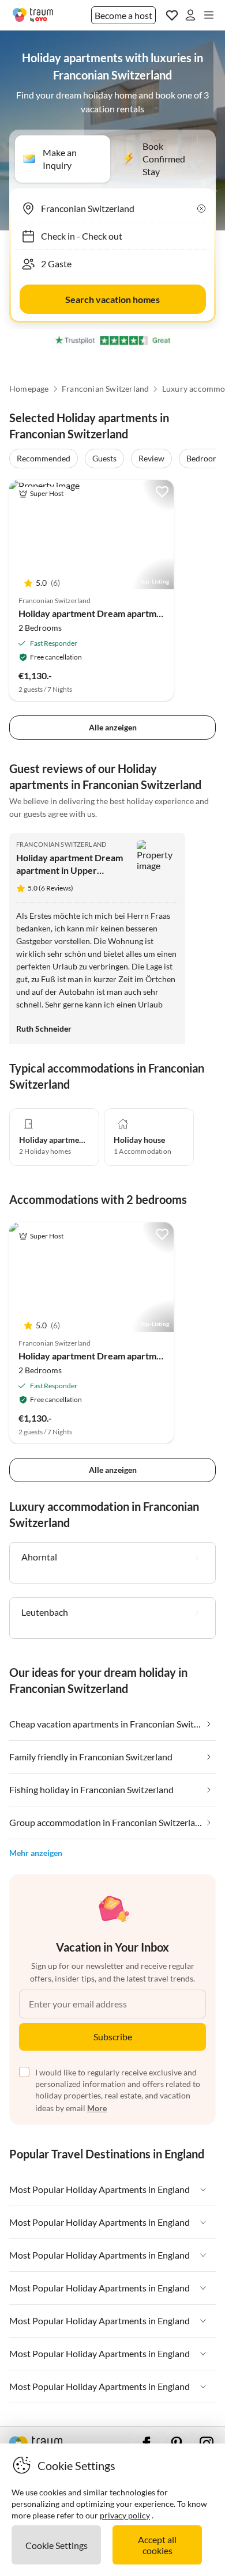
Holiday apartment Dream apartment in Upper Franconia (70, 870)
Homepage (29, 389)
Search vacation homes (112, 299)
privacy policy (125, 2515)
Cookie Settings (57, 2545)
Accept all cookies (157, 2545)
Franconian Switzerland (105, 389)
